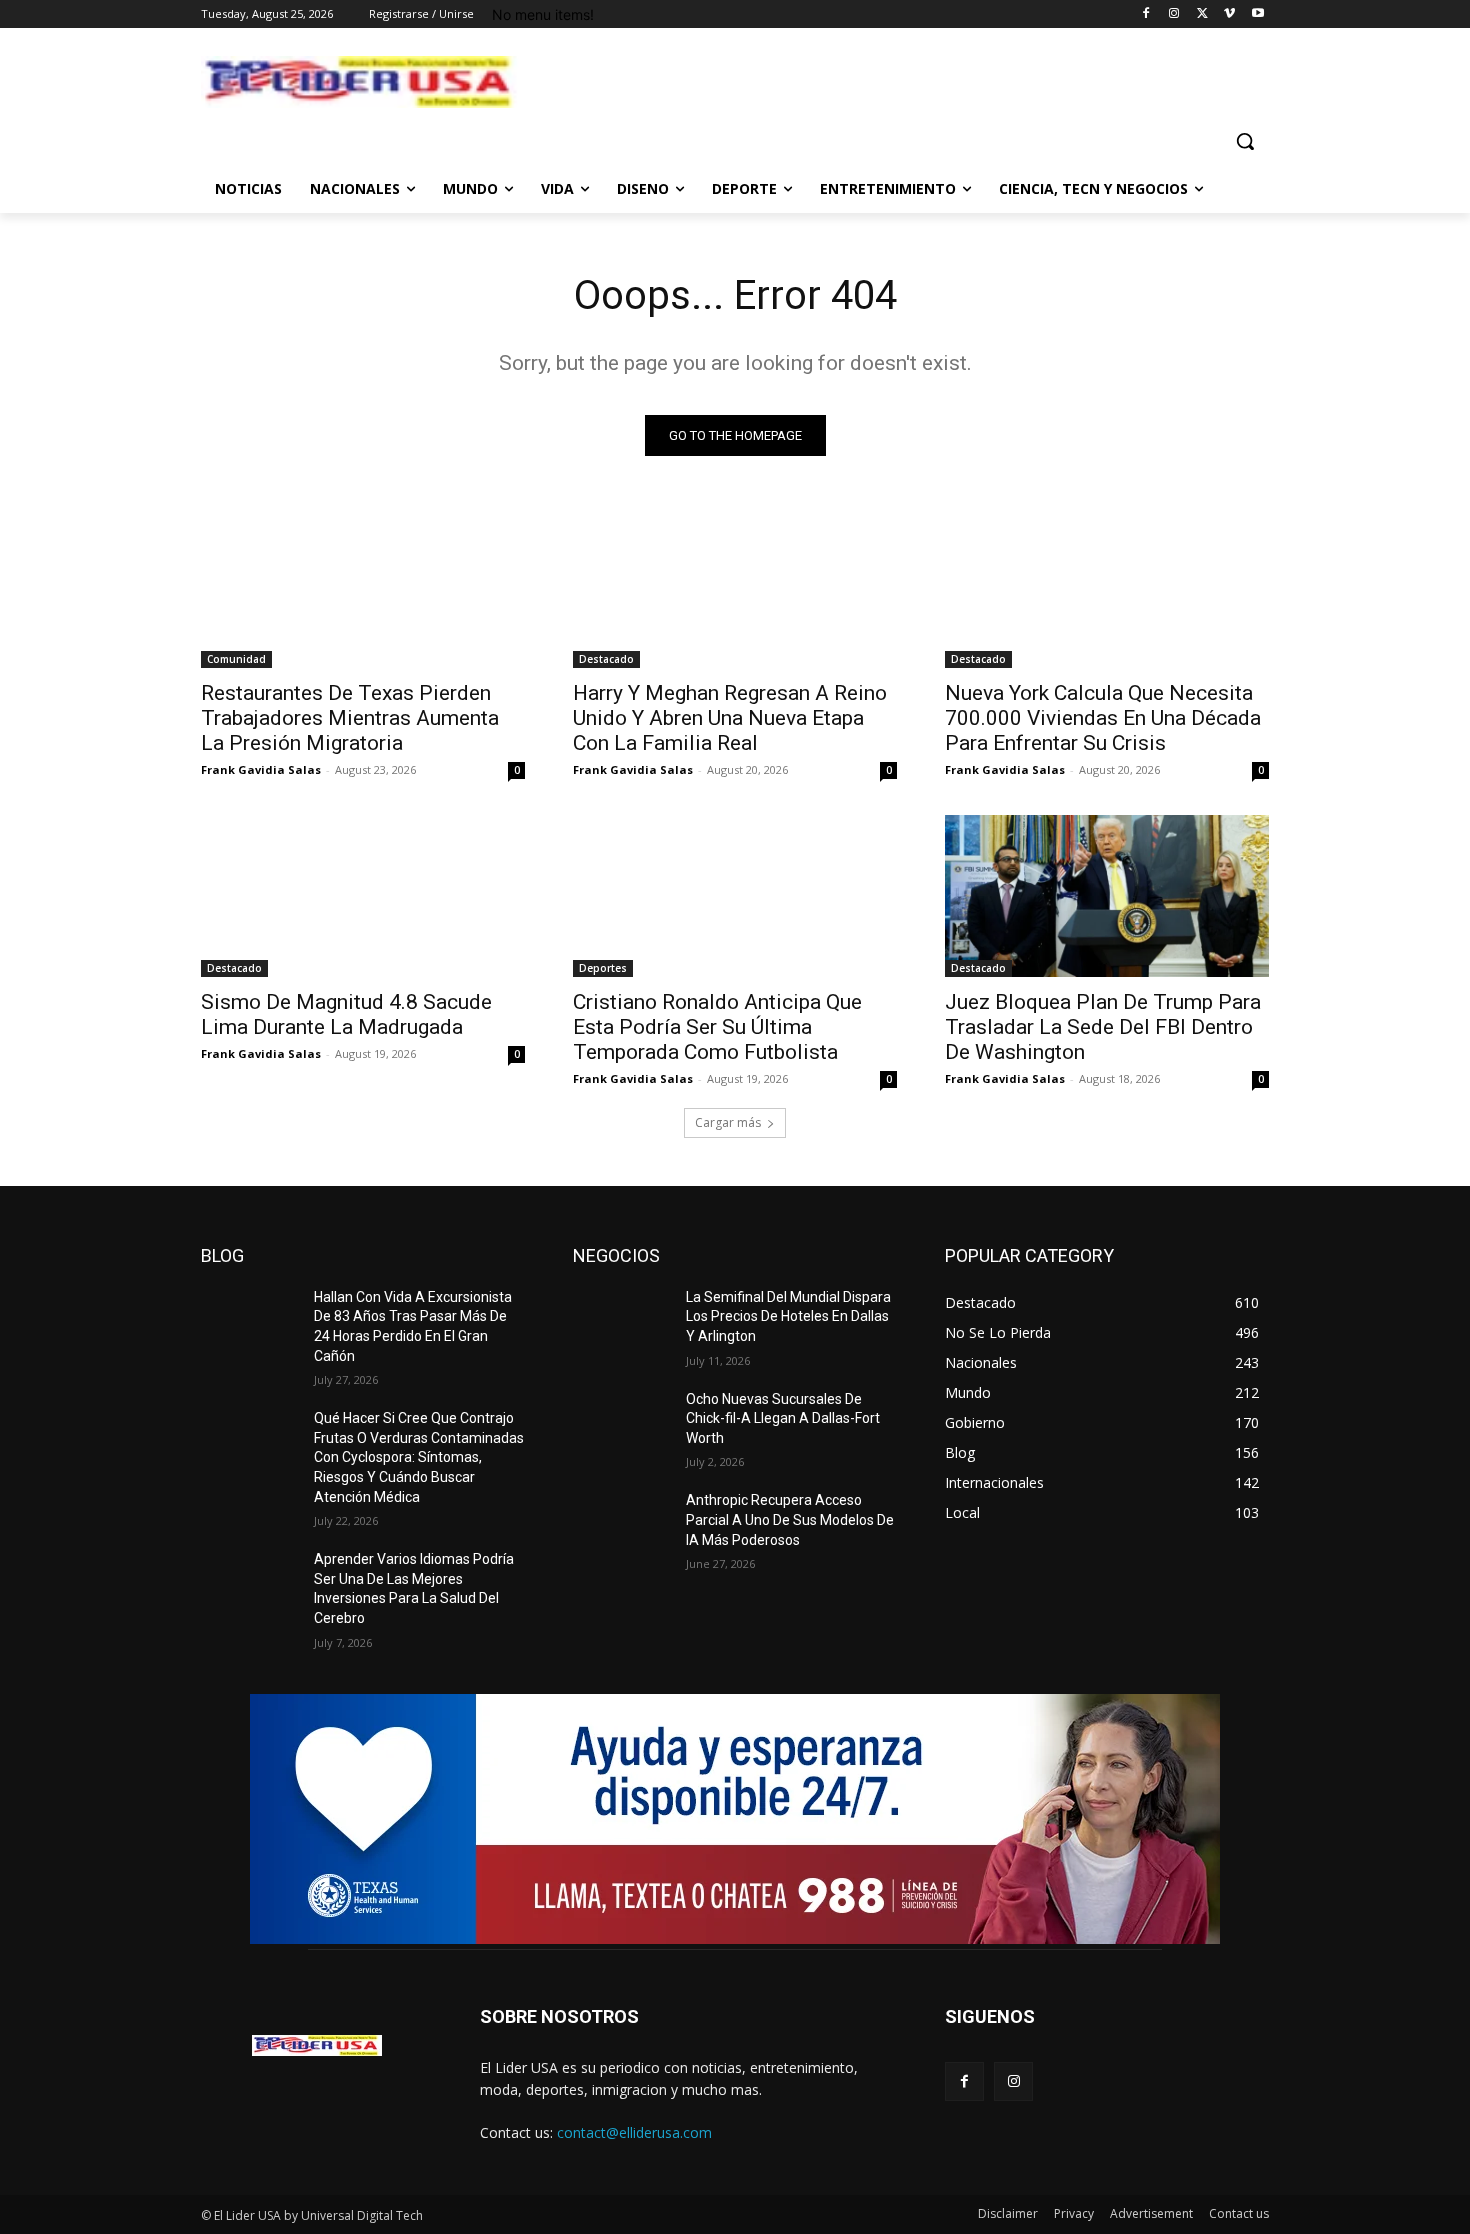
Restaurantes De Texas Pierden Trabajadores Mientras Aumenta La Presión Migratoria (350, 718)
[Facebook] (1146, 14)
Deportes (603, 968)
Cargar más (728, 1122)
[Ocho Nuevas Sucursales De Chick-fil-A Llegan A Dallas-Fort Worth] (621, 1424)
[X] (1202, 14)
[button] (1245, 141)
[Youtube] (1257, 14)
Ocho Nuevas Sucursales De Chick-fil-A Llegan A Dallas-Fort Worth (783, 1418)
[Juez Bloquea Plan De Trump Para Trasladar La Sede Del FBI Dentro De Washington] (1107, 896)
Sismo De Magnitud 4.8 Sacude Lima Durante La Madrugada (346, 1014)
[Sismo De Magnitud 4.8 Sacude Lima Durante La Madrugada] (363, 896)
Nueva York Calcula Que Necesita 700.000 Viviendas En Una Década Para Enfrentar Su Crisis (1103, 718)
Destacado (606, 659)
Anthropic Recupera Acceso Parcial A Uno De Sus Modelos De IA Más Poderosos (790, 1519)
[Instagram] (1174, 14)
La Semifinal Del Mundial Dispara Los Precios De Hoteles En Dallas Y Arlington (788, 1316)
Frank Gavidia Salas (261, 769)
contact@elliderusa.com (634, 2132)
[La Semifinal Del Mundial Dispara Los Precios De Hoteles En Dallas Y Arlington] (621, 1322)
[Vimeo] (1229, 14)
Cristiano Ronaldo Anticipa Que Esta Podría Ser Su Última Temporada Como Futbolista (717, 1027)
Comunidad (236, 659)
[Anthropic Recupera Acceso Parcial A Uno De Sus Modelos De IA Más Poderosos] (621, 1525)
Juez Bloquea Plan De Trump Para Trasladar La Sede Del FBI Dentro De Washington (1103, 1027)
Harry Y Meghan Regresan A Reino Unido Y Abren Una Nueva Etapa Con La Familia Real (730, 718)
